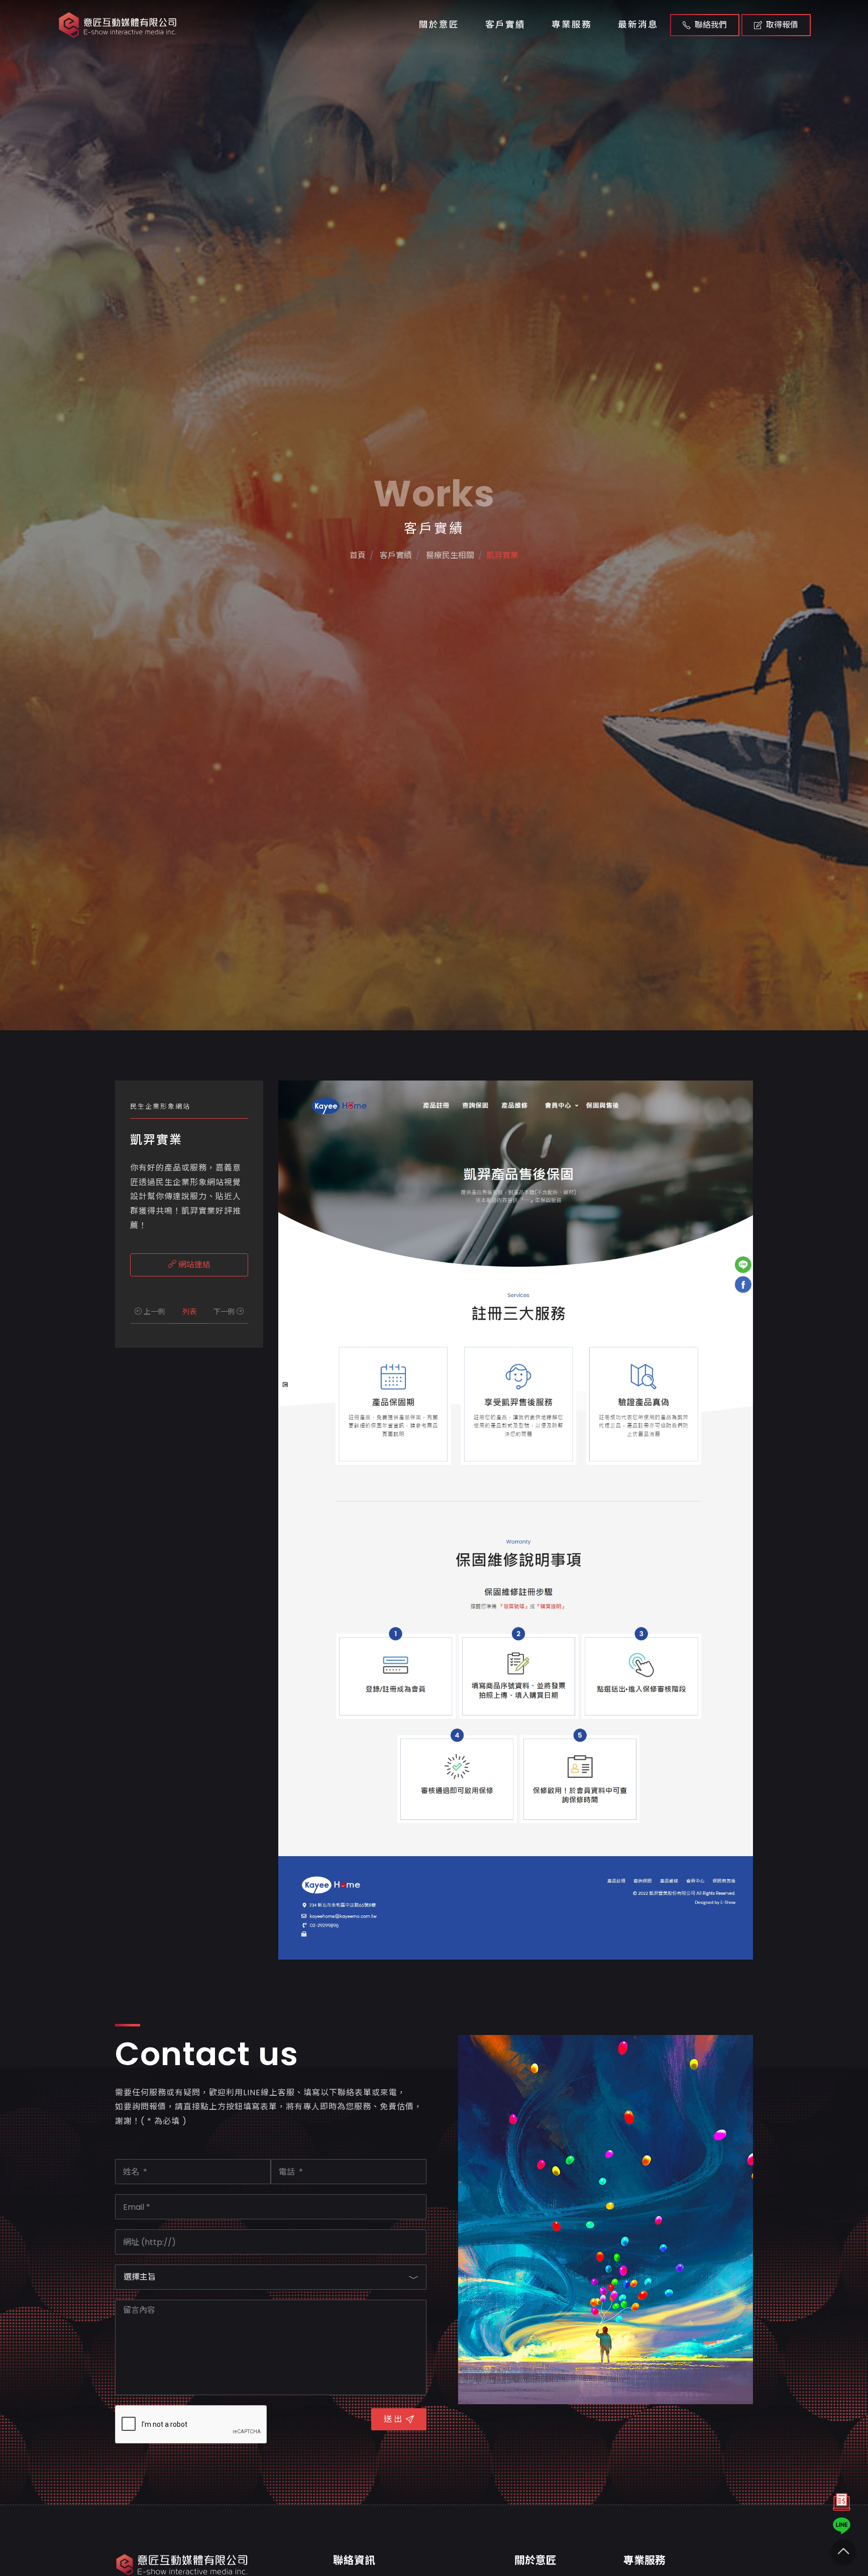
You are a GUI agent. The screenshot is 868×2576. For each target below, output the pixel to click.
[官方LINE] (842, 2526)
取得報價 (782, 25)
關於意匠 (439, 25)
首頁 (358, 555)
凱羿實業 (502, 555)
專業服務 (572, 25)
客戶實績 (505, 25)
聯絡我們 (711, 25)
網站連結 (193, 1265)
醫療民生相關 (449, 555)
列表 (189, 1312)
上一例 (153, 1312)
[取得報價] (842, 2504)
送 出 (393, 2419)
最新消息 (638, 25)
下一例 (225, 1312)
